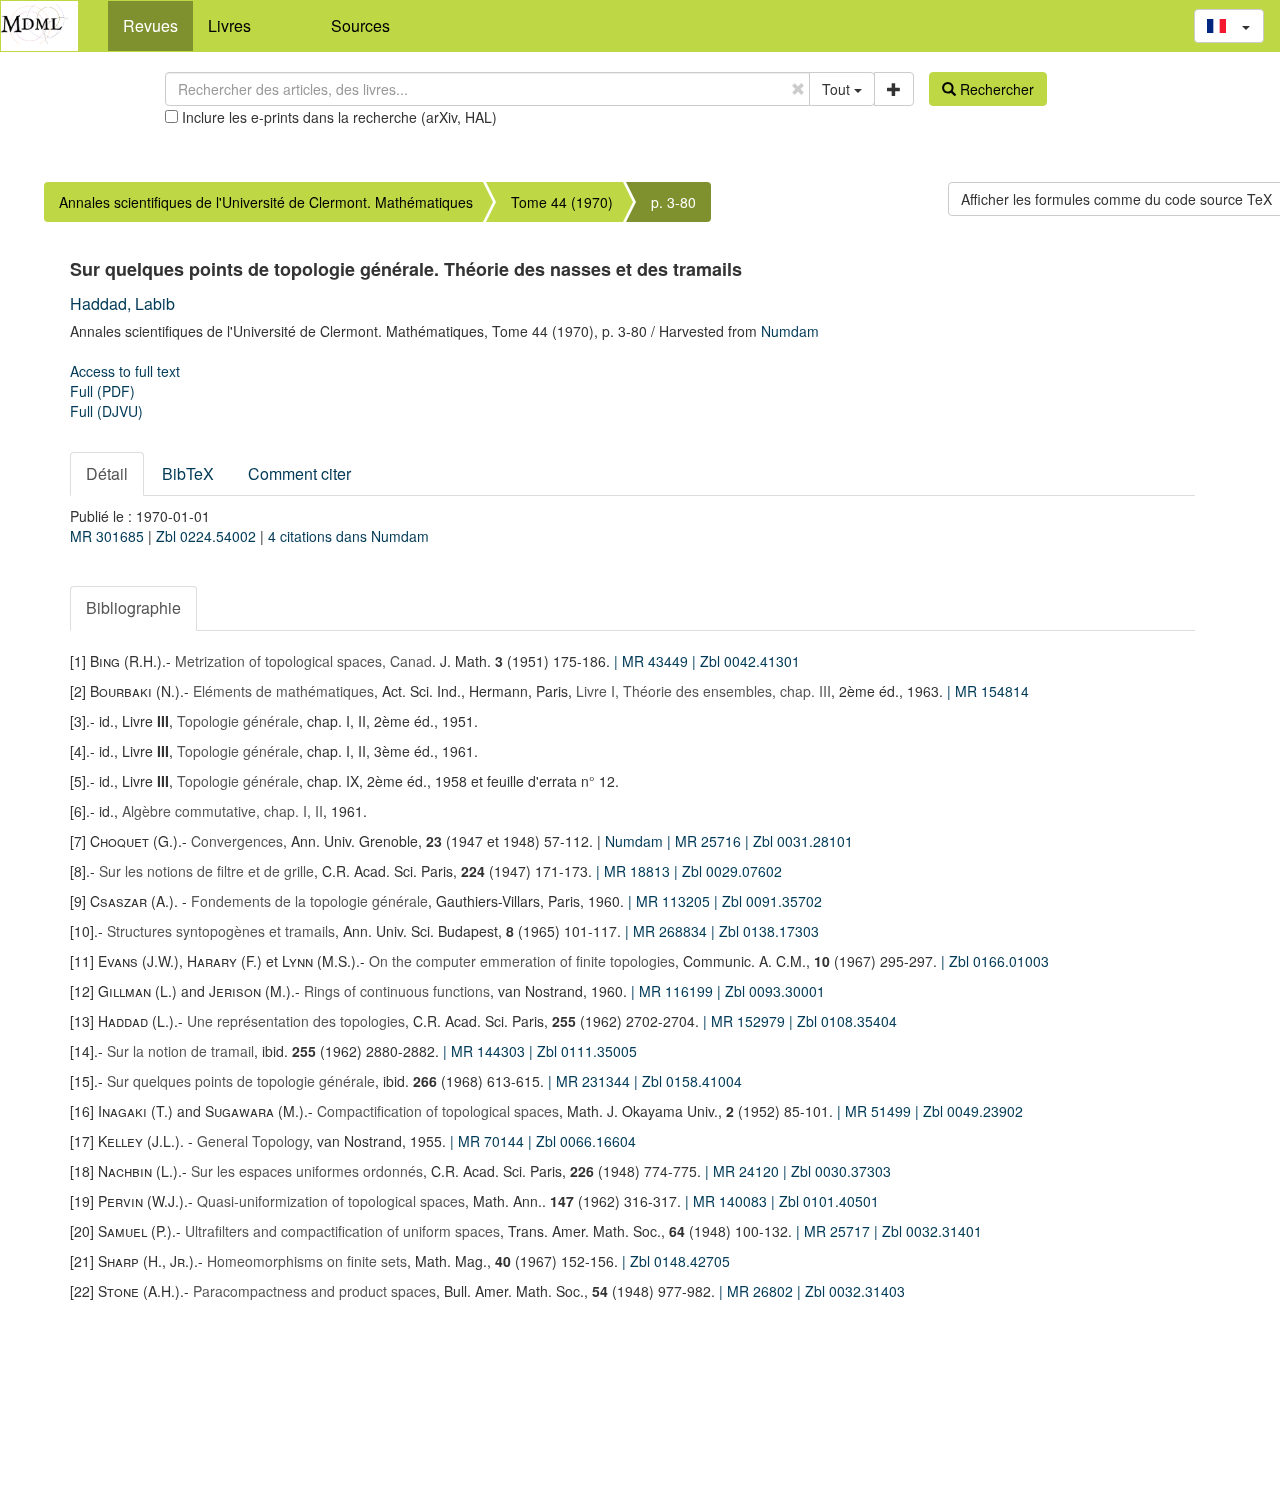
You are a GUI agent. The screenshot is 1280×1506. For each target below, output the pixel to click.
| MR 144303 (486, 1051)
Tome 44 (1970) (562, 202)
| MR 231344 (591, 1081)
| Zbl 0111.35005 (583, 1051)
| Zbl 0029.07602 (728, 871)
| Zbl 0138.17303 (765, 931)
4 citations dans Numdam (348, 536)
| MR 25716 (706, 841)
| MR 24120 (744, 1171)
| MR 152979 (746, 1021)
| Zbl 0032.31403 (851, 1291)
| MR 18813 (635, 871)
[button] (1229, 26)
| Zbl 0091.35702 (768, 901)
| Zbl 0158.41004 (688, 1081)
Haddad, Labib (122, 303)
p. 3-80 (673, 202)
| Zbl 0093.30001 (771, 991)
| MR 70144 (489, 1141)
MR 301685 (109, 536)
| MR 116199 (674, 991)
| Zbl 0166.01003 (995, 961)
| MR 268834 (668, 931)
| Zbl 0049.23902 (969, 1111)
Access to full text (125, 371)
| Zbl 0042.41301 (746, 661)
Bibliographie (133, 607)
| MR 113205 (671, 901)
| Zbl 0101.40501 (825, 1201)
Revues (150, 25)
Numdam (790, 331)
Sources (360, 25)
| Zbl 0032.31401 (928, 1231)
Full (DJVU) (106, 411)
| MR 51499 (876, 1111)
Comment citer (299, 473)
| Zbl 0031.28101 (799, 841)
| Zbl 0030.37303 (837, 1171)
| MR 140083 (728, 1201)
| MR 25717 (835, 1231)
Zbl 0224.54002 (208, 536)
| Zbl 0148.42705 (676, 1261)
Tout (838, 89)
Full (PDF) (102, 391)
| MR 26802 (758, 1291)
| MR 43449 (653, 661)
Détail (107, 473)
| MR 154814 (988, 691)
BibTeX (188, 473)
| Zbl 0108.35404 (843, 1021)
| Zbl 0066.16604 (582, 1141)
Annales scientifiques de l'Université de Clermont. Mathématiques (266, 202)
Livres (229, 25)
